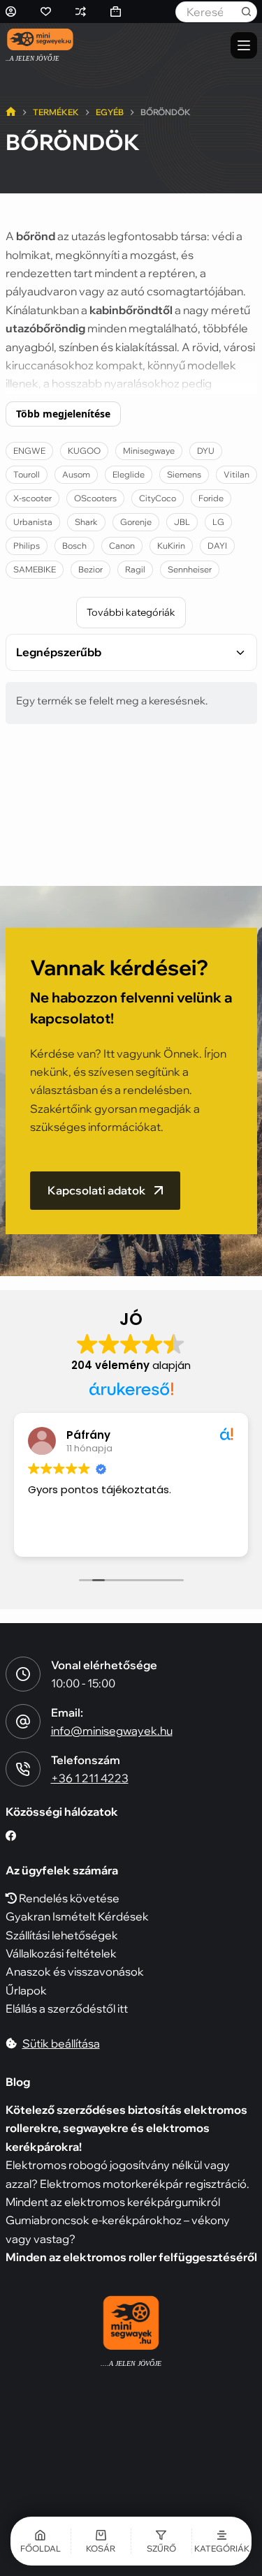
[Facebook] (11, 1836)
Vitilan (236, 474)
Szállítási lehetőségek (62, 1935)
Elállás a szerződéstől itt (67, 2008)
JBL (182, 522)
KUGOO (84, 451)
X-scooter (32, 498)
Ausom (76, 474)
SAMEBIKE (35, 569)
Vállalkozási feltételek (61, 1953)
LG (218, 522)
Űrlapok (26, 1990)
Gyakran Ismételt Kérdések (77, 1916)
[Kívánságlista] (46, 12)
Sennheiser (190, 569)
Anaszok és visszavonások (75, 1971)
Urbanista (33, 522)
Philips (27, 546)
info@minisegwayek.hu (112, 1731)
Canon (122, 546)
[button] (161, 2541)
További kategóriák (131, 612)
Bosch (74, 546)
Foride (211, 498)
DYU (206, 451)
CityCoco (158, 498)
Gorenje (136, 522)
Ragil (135, 569)
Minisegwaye (149, 451)
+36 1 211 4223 (90, 1778)
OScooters (95, 498)
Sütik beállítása (61, 2043)
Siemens (184, 474)
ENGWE (29, 451)
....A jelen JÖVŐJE (131, 2363)
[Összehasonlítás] (81, 12)
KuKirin (171, 546)
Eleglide (129, 474)
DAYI (217, 546)
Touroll (27, 474)
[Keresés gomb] (247, 12)
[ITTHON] (11, 113)
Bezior (90, 569)
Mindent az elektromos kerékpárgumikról (113, 2202)
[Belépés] (11, 12)
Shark (86, 522)
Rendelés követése (68, 1898)
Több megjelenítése (63, 414)
